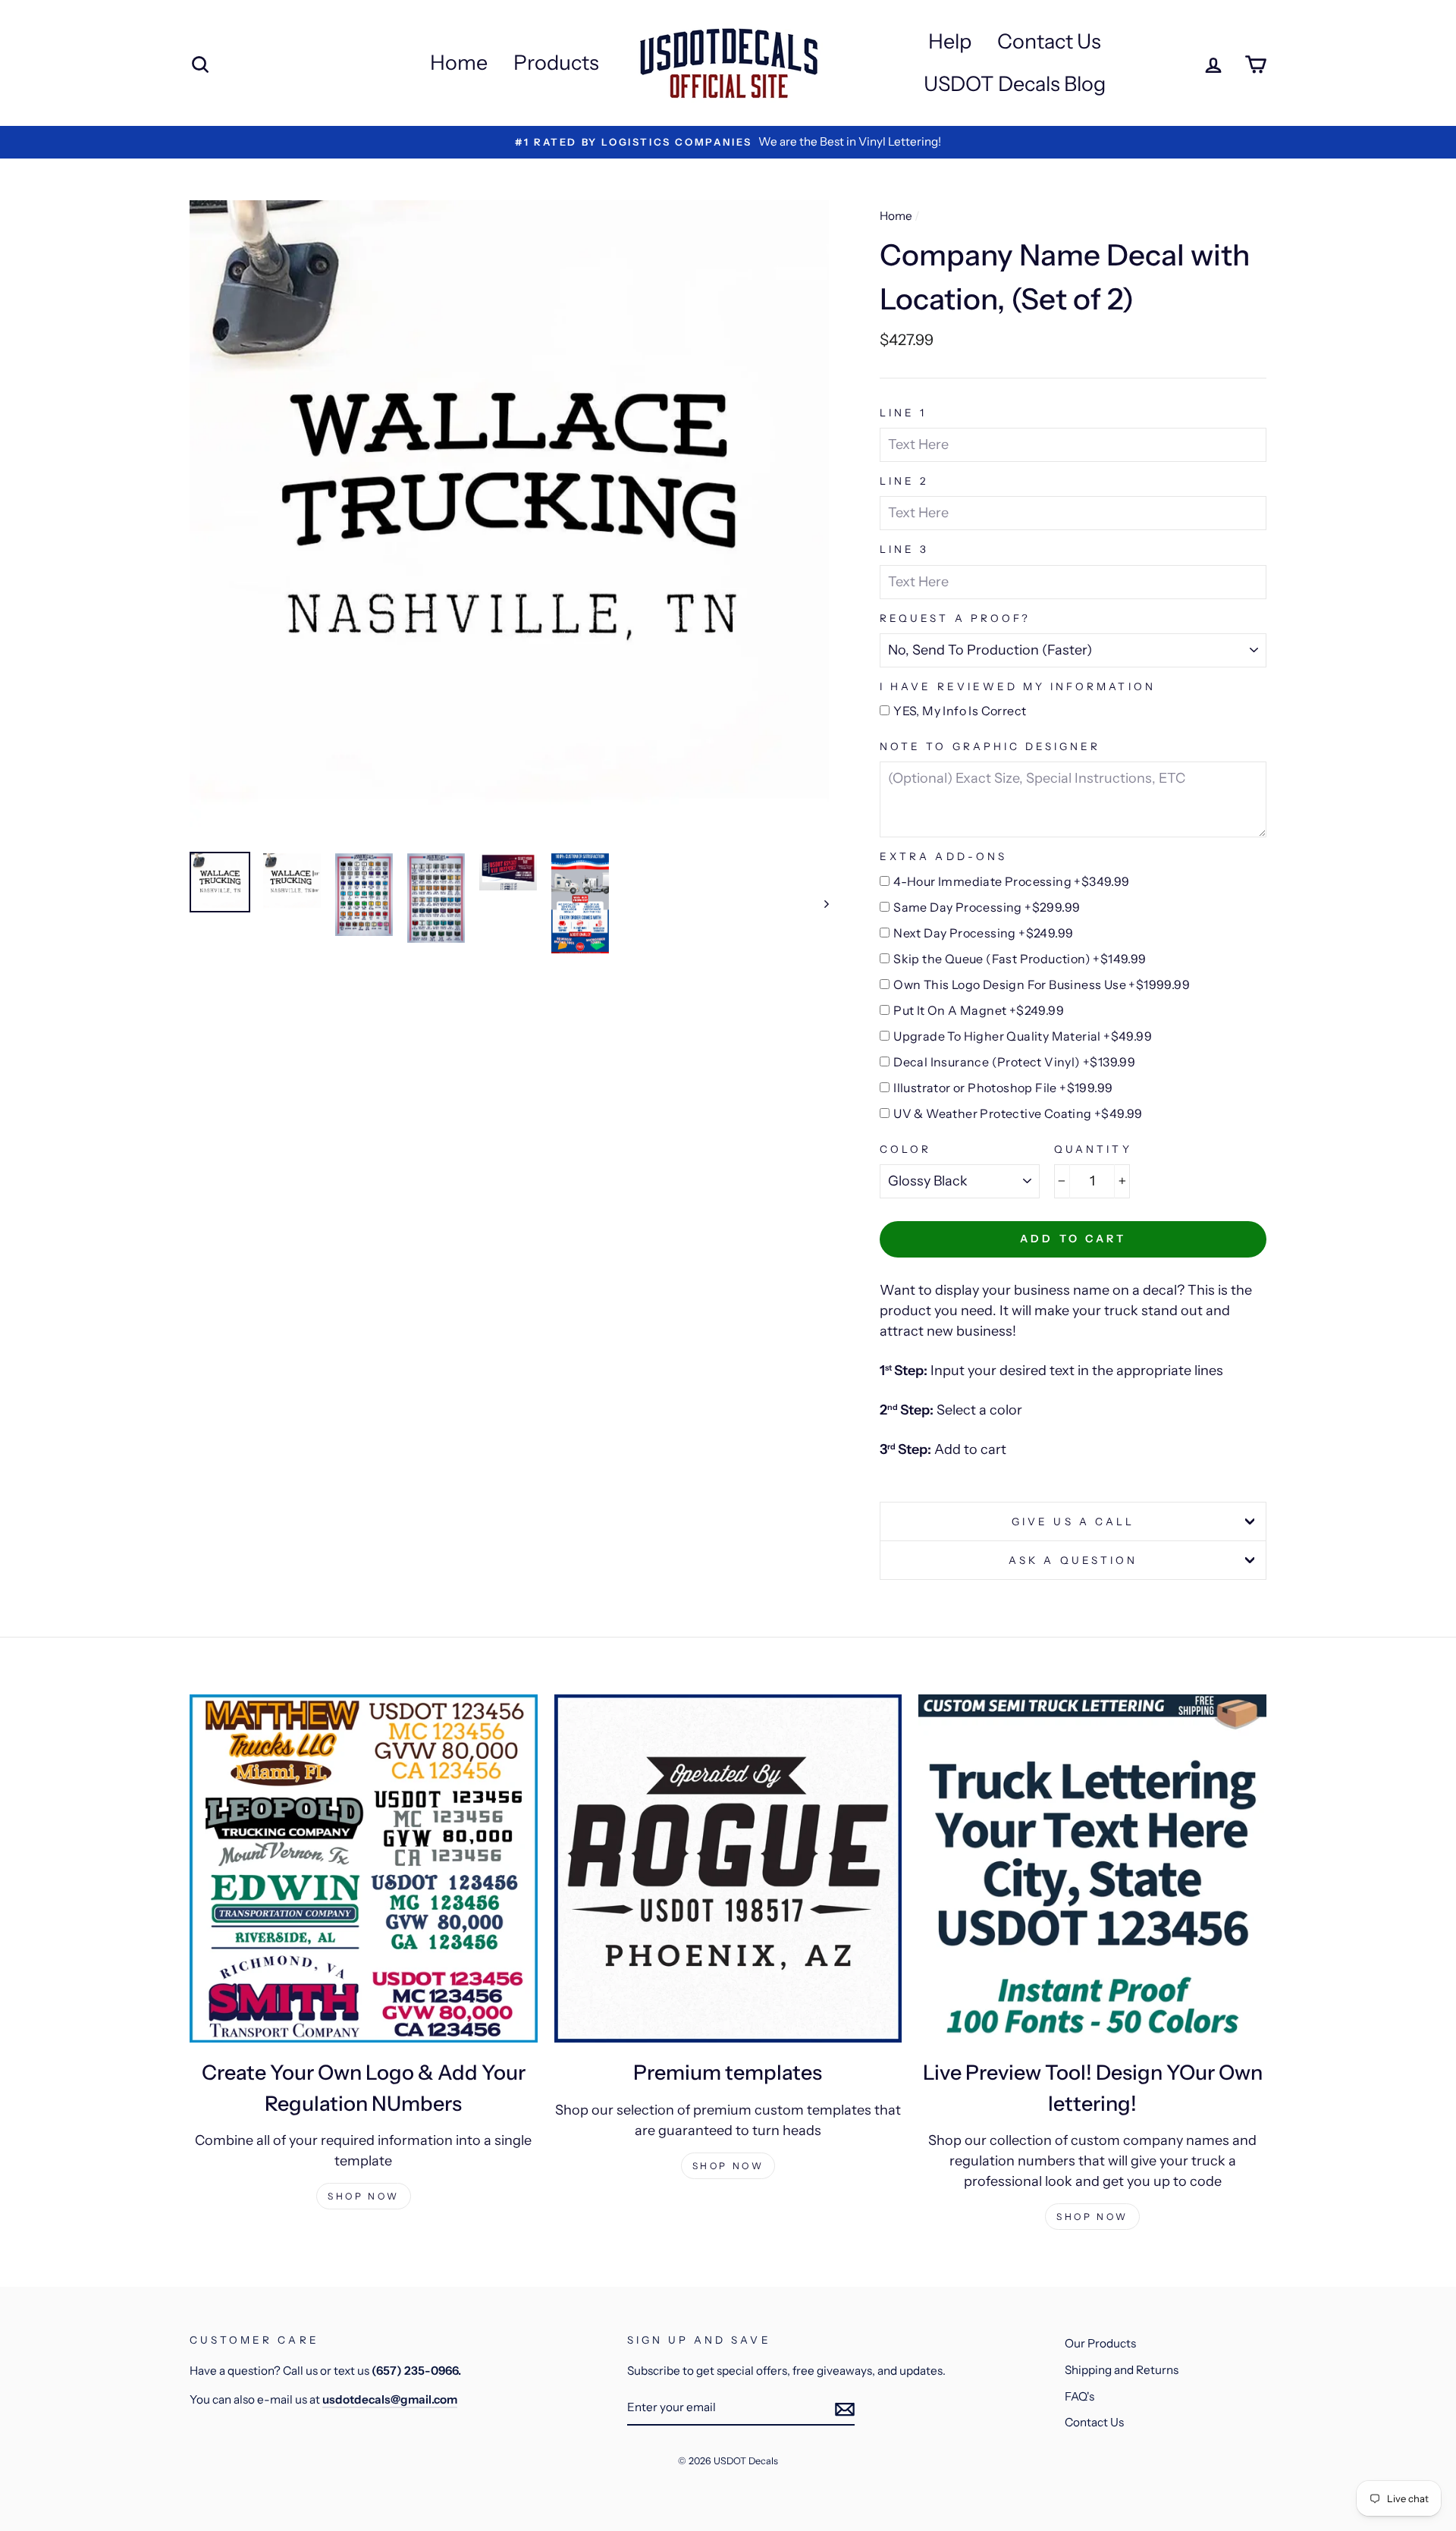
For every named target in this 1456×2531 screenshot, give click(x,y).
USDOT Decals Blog (1015, 84)
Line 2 (904, 481)
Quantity (1093, 1149)
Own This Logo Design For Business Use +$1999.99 (1042, 984)
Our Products (1100, 2343)
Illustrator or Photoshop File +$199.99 (1003, 1088)
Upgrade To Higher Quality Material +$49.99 (1023, 1036)
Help (950, 41)
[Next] (819, 903)
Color (905, 1149)
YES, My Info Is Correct (960, 711)
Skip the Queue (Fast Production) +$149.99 (1020, 959)
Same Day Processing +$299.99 (987, 907)
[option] (728, 142)
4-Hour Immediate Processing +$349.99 (1011, 881)
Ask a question (1073, 1560)
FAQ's (1079, 2396)
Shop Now (364, 2196)
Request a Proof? (955, 618)
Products (556, 63)
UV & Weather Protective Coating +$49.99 (1018, 1113)
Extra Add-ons (943, 856)
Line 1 (903, 413)
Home (459, 63)
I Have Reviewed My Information (1018, 686)
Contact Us (1049, 41)
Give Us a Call (1073, 1521)
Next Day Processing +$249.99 (983, 933)
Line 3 (904, 549)
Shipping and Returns (1122, 2370)
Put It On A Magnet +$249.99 (979, 1010)
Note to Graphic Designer (990, 746)
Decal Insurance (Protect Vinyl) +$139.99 (1014, 1062)
